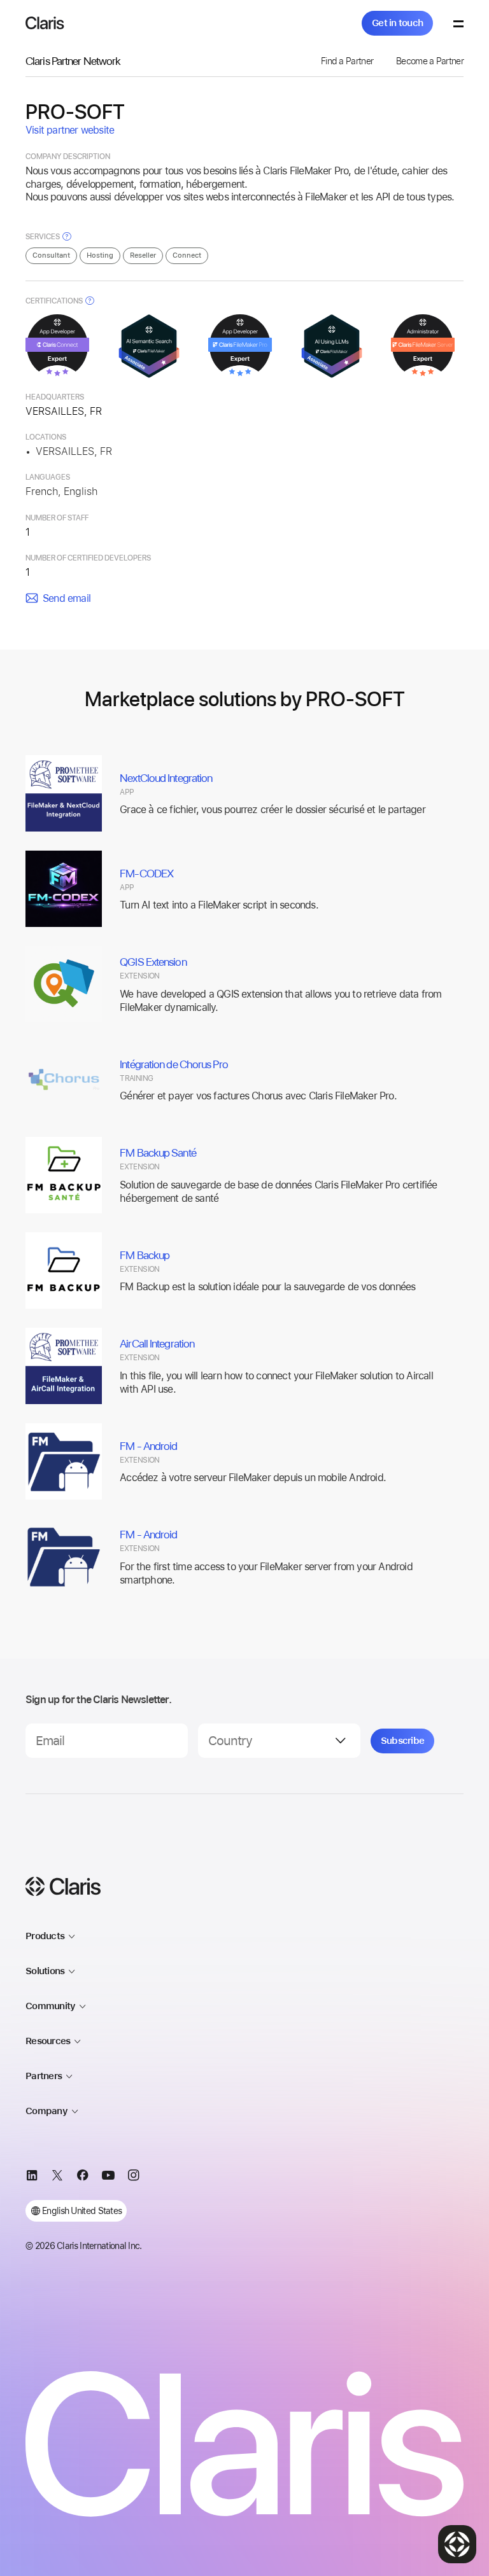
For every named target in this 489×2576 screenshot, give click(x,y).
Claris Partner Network (73, 61)
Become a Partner (430, 61)
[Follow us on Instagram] (134, 2177)
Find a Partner (347, 61)
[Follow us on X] (57, 2177)
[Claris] (45, 23)
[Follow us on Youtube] (108, 2177)
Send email (67, 598)
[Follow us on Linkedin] (32, 2177)
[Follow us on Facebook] (83, 2177)
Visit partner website (70, 130)
